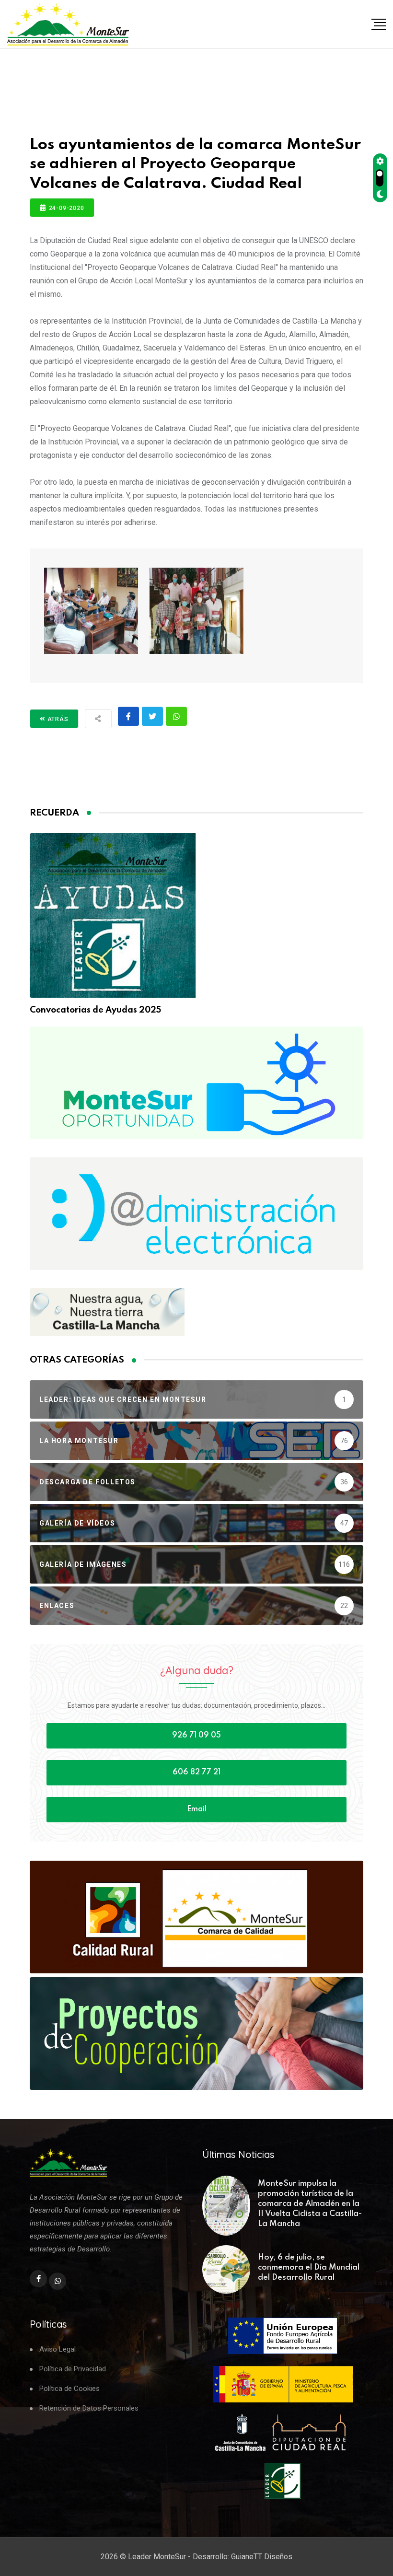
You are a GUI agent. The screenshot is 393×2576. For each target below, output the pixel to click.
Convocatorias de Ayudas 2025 (95, 1010)
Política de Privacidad (73, 2369)
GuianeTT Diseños (262, 2557)
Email (197, 1809)
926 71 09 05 (196, 1736)
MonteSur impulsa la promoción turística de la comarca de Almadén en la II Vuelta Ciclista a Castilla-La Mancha (310, 2204)
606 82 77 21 (196, 1772)
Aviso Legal (58, 2349)
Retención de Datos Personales (89, 2408)
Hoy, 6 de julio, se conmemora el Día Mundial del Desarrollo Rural (309, 2267)
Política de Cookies (69, 2389)
